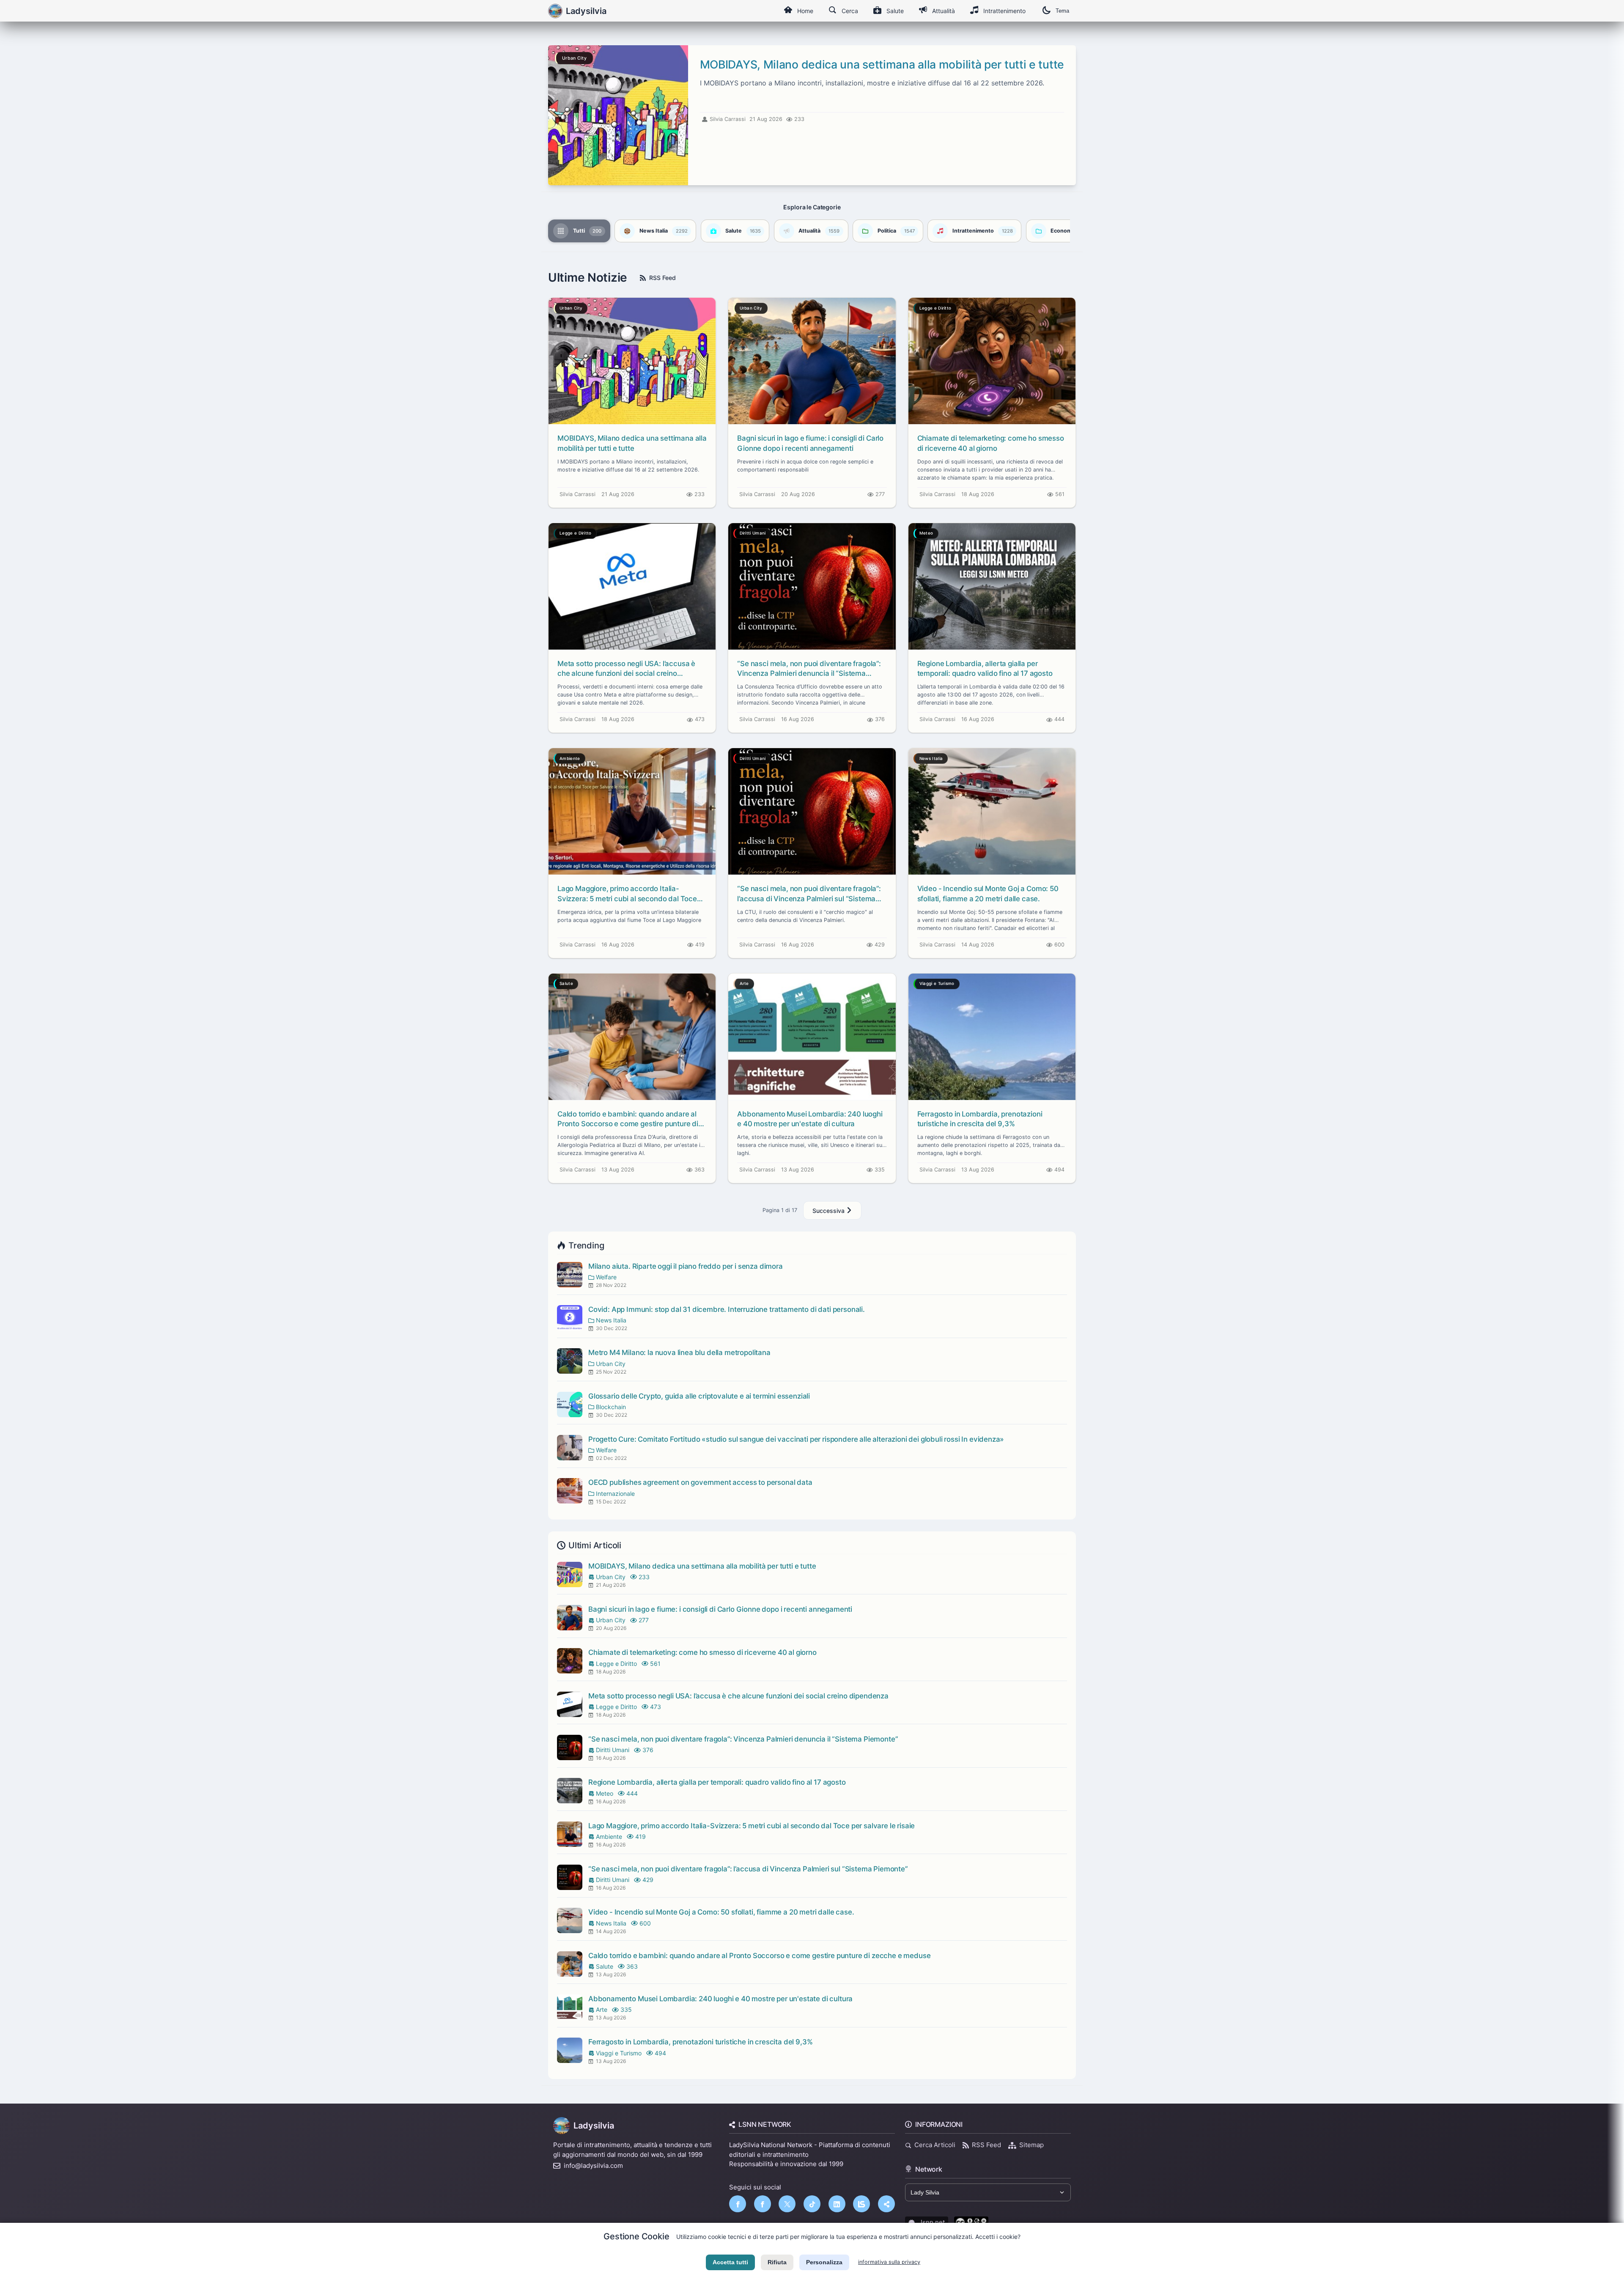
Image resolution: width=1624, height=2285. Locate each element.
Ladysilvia (594, 2126)
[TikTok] (812, 2204)
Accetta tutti (730, 2262)
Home (805, 11)
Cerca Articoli (935, 2145)
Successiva (829, 1211)
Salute (895, 11)
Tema (1062, 11)
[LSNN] (861, 2204)
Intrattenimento (1004, 11)
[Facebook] (738, 2204)
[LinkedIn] (837, 2204)
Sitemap (1031, 2145)
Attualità (944, 11)
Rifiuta (777, 2262)
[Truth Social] (886, 2204)
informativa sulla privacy (889, 2262)
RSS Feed (662, 278)
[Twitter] (787, 2204)
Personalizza (824, 2262)
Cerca (850, 11)
